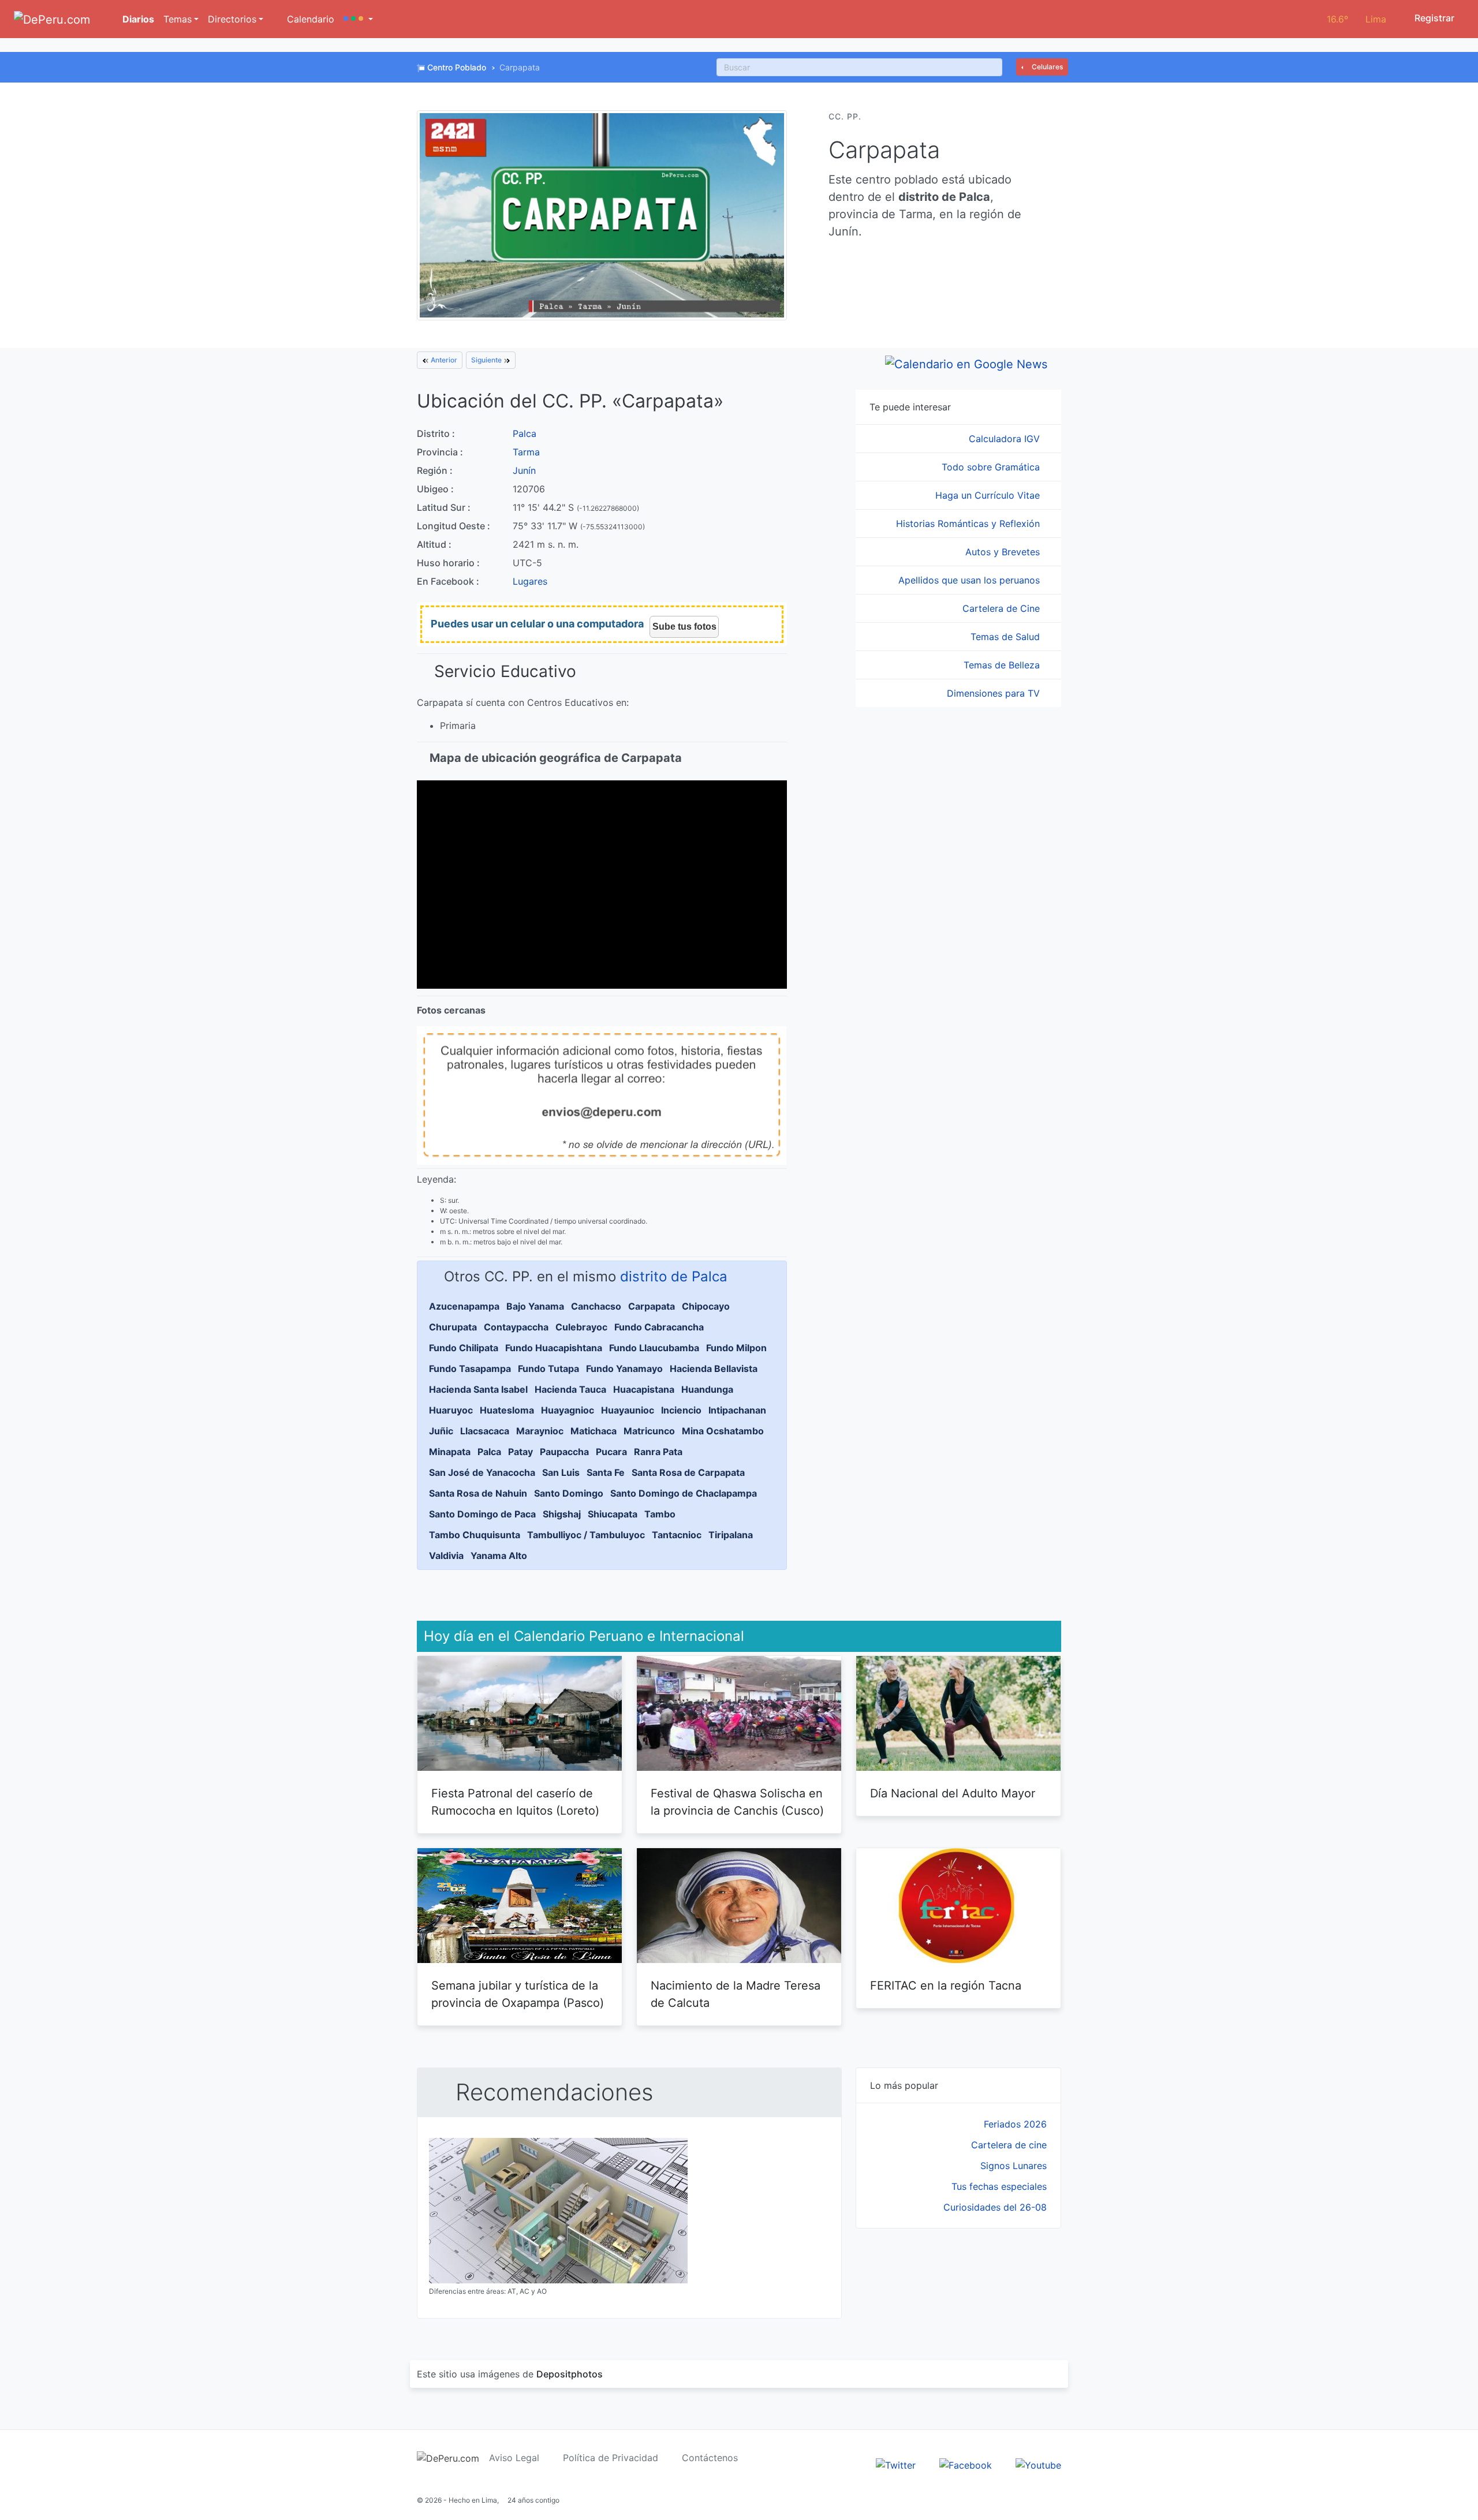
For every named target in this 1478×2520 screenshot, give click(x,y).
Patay (520, 1452)
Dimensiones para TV (995, 693)
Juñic (441, 1431)
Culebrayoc (581, 1327)
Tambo (660, 1514)
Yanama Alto (499, 1556)
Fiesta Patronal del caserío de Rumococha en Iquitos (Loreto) (515, 1802)
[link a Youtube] (1038, 2464)
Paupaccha (564, 1452)
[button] (358, 19)
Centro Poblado (457, 67)
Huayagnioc (568, 1410)
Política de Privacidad (611, 2458)
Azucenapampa (464, 1306)
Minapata (450, 1452)
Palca (525, 433)
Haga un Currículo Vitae (989, 495)
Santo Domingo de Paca (482, 1514)
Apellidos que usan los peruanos (971, 580)
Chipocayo (706, 1306)
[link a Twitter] (896, 2464)
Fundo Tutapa (548, 1369)
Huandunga (707, 1389)
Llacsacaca (485, 1431)
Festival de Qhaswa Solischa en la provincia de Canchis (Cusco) (737, 1802)
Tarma (526, 452)
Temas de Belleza (1003, 665)
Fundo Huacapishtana (554, 1348)
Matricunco (649, 1431)
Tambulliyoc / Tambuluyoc (586, 1535)
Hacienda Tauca (570, 1389)
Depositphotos (570, 2374)
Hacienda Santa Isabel (478, 1389)
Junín (524, 470)
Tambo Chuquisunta (475, 1535)
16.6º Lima (1356, 19)
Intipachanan (737, 1410)
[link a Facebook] (966, 2464)
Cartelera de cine (1009, 2145)
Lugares (530, 581)
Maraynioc (540, 1431)
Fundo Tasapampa (470, 1369)
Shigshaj (562, 1514)
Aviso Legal (514, 2458)
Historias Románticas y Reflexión (969, 524)
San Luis (561, 1472)
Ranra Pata (658, 1452)
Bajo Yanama (535, 1306)
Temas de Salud (1007, 637)
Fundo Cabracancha (659, 1327)
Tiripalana (731, 1535)
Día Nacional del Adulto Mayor (953, 1793)
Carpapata (652, 1306)
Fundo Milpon (736, 1348)
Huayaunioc (628, 1410)
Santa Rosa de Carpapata (688, 1472)
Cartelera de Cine (1003, 608)
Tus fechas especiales (999, 2186)
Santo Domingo (569, 1493)
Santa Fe (606, 1472)
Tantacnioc (677, 1535)
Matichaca (594, 1431)
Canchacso (596, 1306)
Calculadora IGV (1006, 439)
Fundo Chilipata (464, 1348)
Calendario (309, 19)
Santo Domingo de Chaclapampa (684, 1493)
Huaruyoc (451, 1410)
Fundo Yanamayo (624, 1369)
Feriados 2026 (1015, 2124)
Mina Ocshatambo (723, 1431)
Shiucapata (613, 1514)
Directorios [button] (232, 19)
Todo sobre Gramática (992, 467)
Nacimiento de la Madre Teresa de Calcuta (736, 1994)
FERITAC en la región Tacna (946, 1986)
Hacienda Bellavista (714, 1369)
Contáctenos (710, 2458)
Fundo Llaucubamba (654, 1348)
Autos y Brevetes (1004, 552)
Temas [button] (178, 19)
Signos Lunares (1014, 2166)
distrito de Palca (674, 1276)
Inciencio (681, 1410)
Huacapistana (644, 1389)
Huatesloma (507, 1410)
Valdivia (446, 1556)
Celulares (1046, 67)
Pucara (611, 1452)
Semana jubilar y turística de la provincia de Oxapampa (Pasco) (518, 1994)
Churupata (453, 1327)
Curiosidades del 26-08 (995, 2207)
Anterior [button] (443, 360)
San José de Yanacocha (482, 1472)
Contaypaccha (516, 1327)
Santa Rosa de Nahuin (478, 1493)
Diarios (137, 19)
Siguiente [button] (487, 360)
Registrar (1433, 18)
